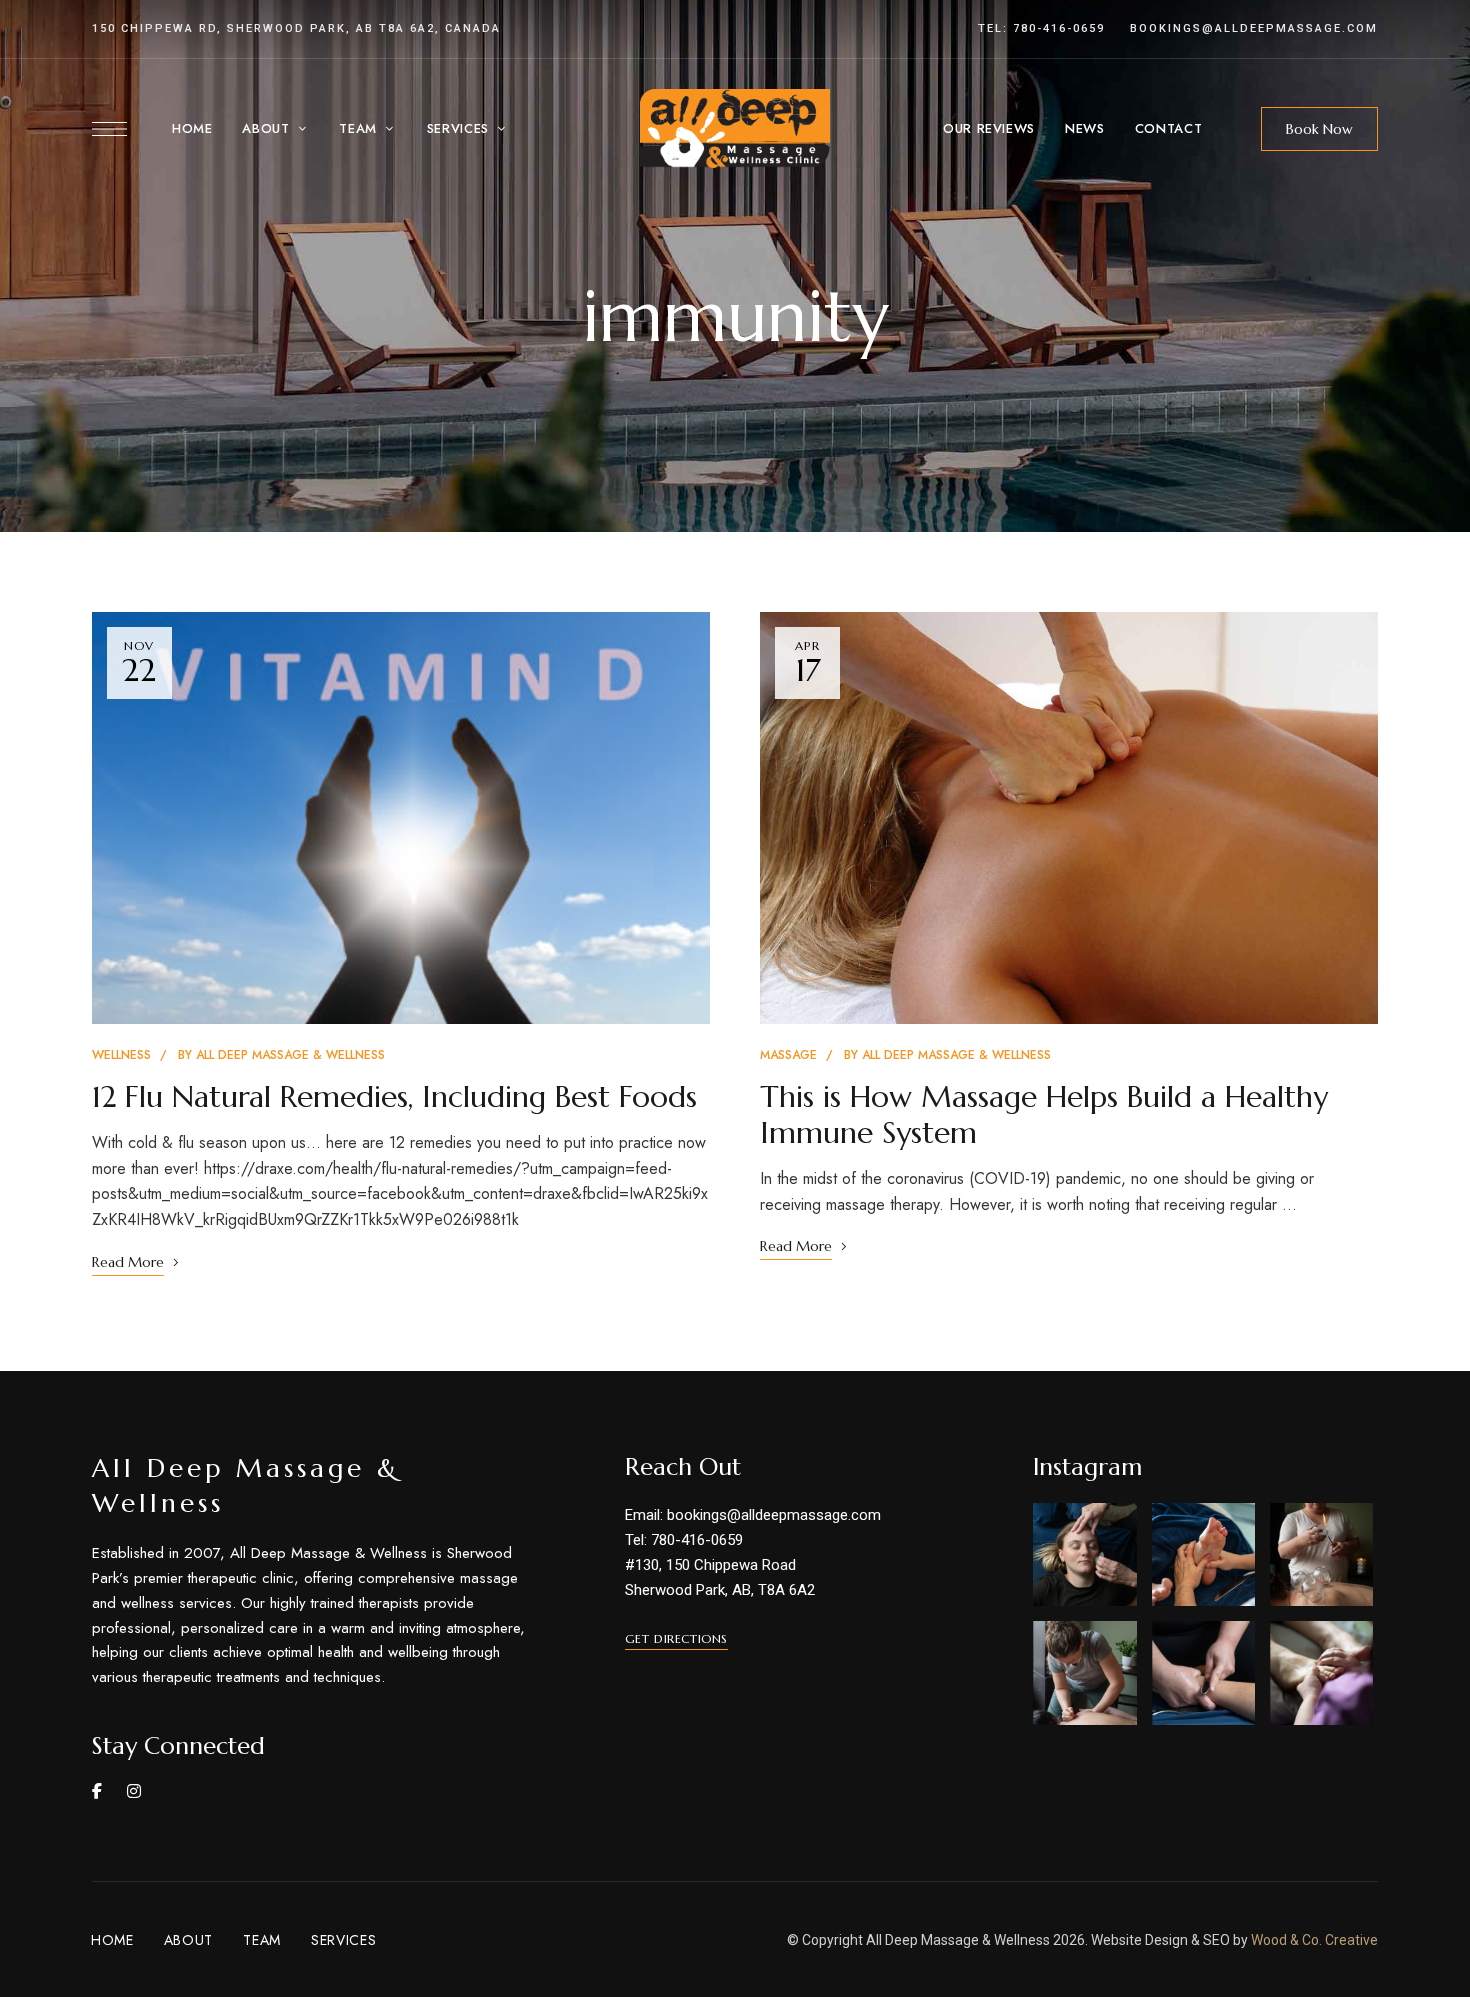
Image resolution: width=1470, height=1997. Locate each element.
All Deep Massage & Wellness (290, 1055)
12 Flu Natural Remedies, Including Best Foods (394, 1096)
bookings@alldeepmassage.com (1254, 28)
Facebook (97, 1791)
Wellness (121, 1055)
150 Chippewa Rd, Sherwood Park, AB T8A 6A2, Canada (296, 28)
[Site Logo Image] (735, 128)
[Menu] (109, 129)
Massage (788, 1055)
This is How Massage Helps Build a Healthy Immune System (1044, 1114)
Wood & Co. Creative (1314, 1940)
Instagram (134, 1791)
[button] (1319, 129)
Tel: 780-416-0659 (1041, 28)
